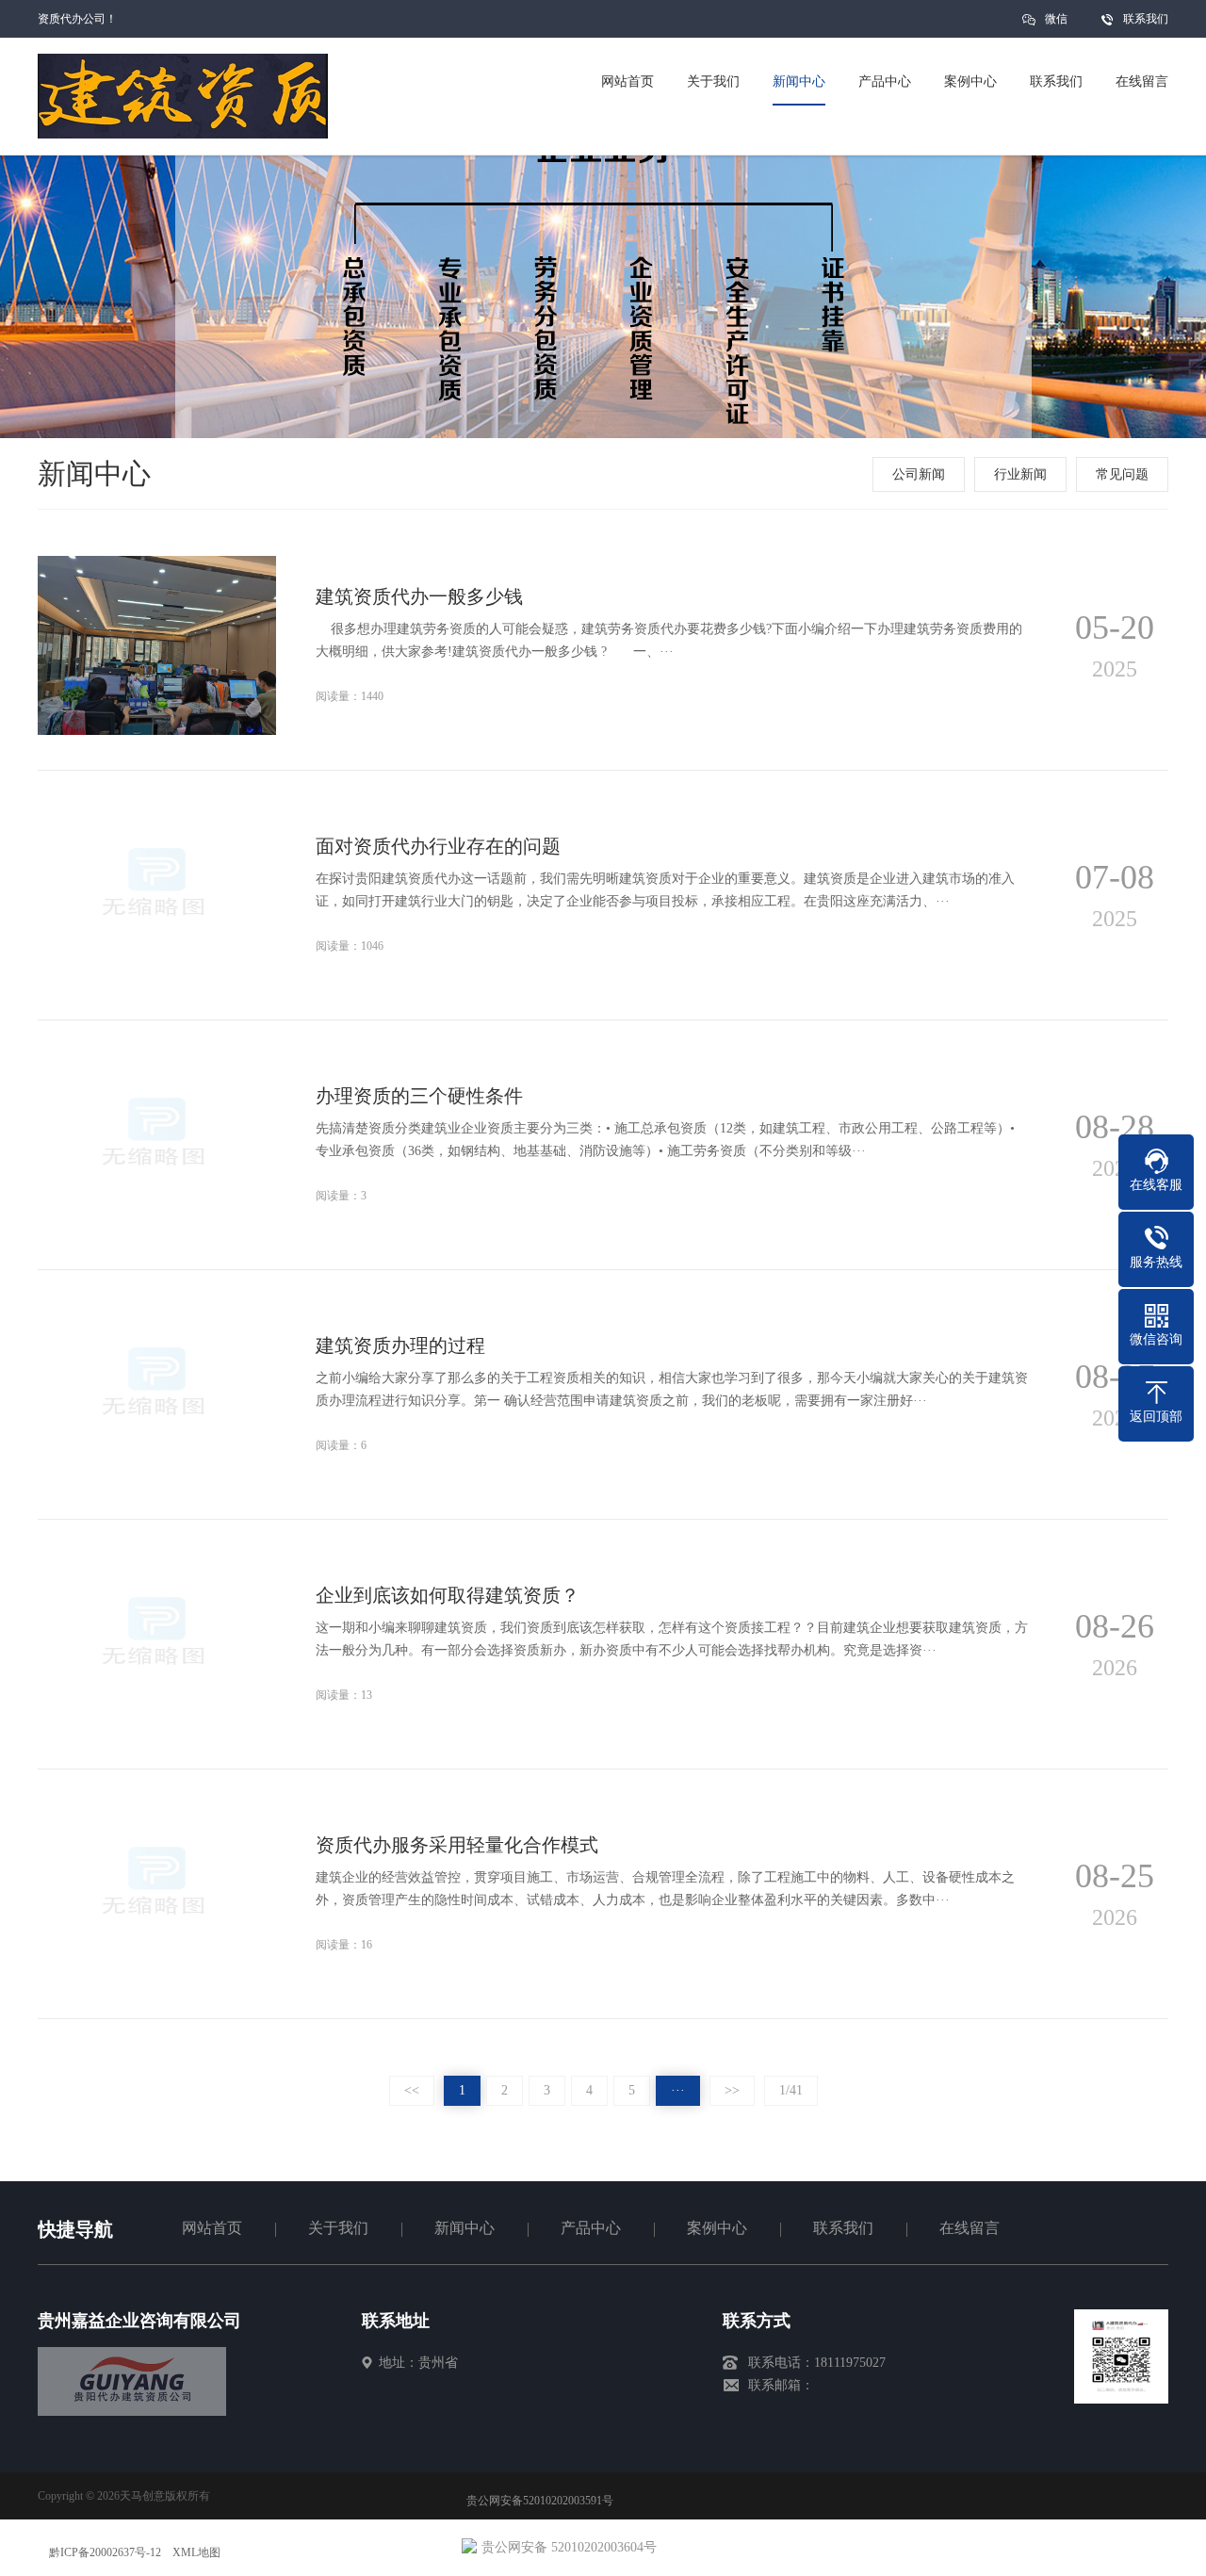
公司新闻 (919, 474)
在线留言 (970, 2228)
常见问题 (1122, 474)
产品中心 (591, 2228)
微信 (1056, 19)
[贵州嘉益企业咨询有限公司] (132, 2412)
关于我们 (338, 2228)
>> (732, 2090)
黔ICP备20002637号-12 (105, 2552)
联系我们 (1146, 19)
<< (412, 2090)
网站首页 (212, 2228)
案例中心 (717, 2228)
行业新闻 (1020, 474)
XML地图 (196, 2552)
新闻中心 (464, 2228)
